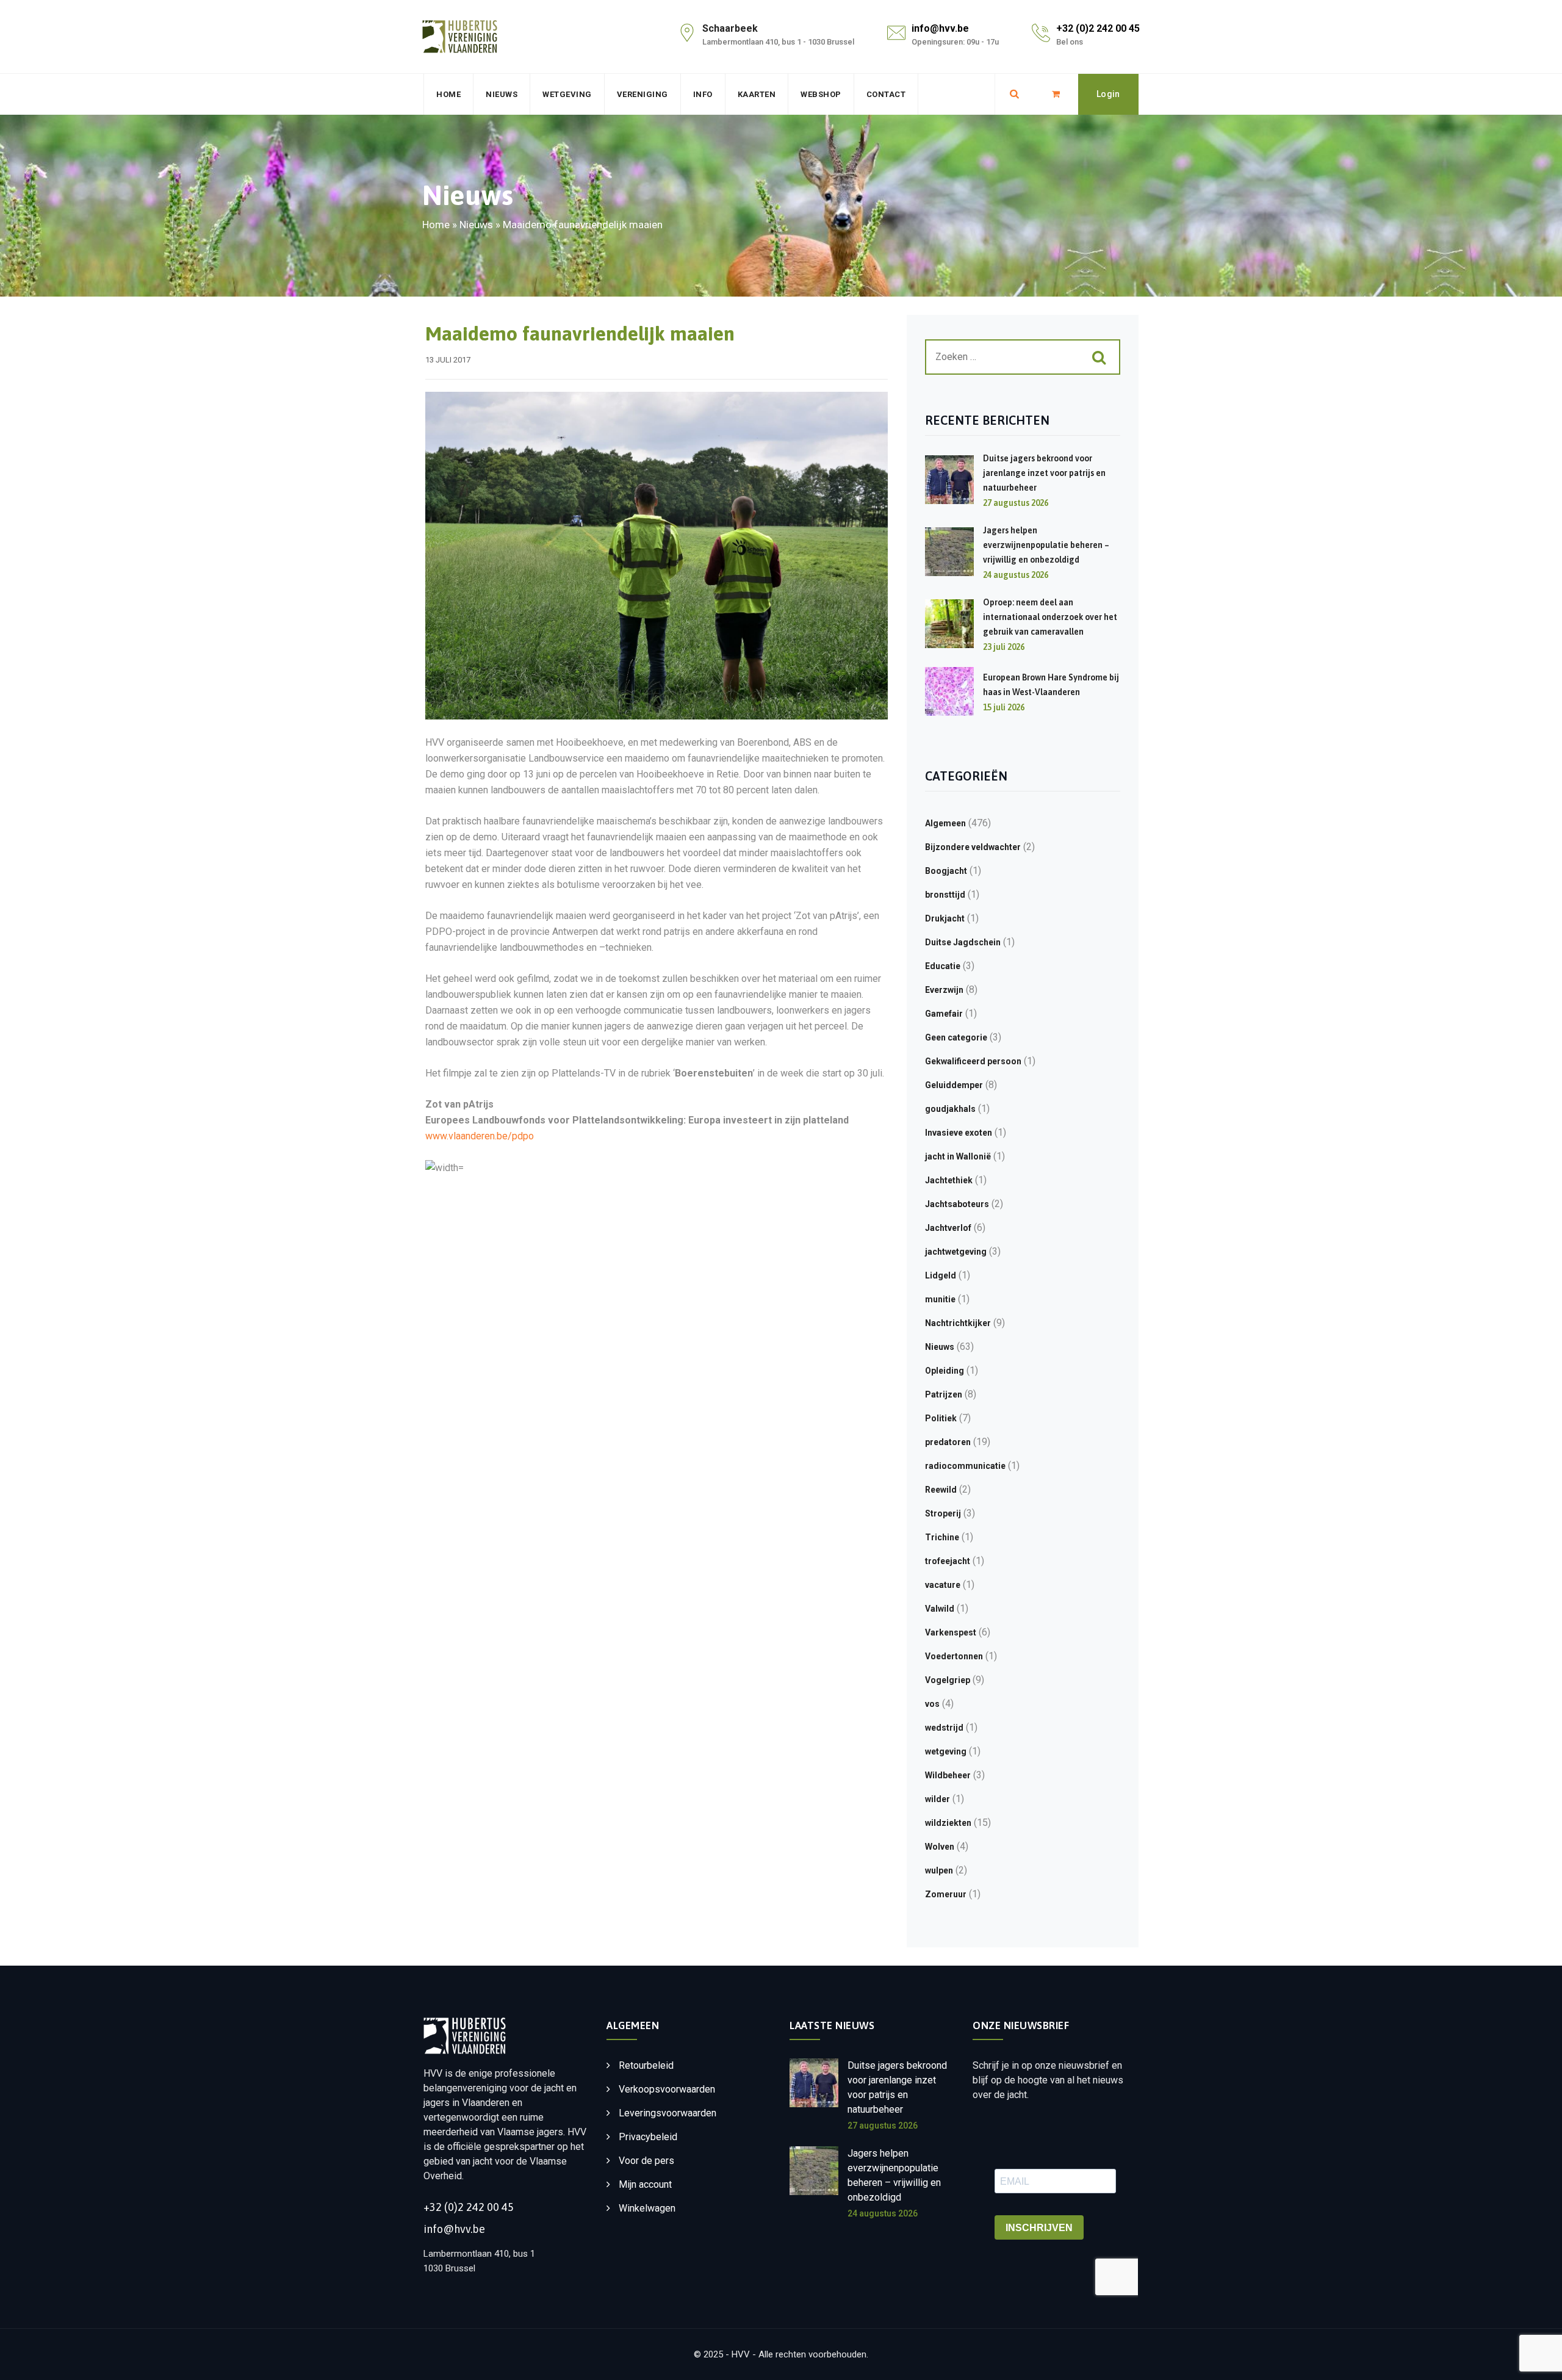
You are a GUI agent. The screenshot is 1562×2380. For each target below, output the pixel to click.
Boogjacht (946, 871)
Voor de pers (646, 2161)
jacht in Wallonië (958, 1156)
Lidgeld (941, 1275)
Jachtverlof (948, 1228)
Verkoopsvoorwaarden (667, 2089)
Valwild (940, 1609)
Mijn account (645, 2184)
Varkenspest (951, 1632)
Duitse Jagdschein (963, 942)
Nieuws (502, 94)
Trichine (942, 1537)
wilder (938, 1799)
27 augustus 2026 (883, 2126)
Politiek (941, 1418)
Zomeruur (946, 1894)
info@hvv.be (940, 28)
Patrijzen (944, 1394)
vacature (943, 1585)
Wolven (940, 1847)
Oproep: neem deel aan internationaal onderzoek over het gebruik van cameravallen (1050, 617)
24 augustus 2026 (883, 2213)
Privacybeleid (648, 2137)
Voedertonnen (954, 1656)
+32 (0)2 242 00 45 (1098, 28)
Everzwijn (944, 990)
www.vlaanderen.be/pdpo (480, 1136)
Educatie (943, 966)
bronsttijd (945, 895)
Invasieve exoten (959, 1133)
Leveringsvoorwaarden (668, 2113)
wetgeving (946, 1751)
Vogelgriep (948, 1680)
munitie (940, 1299)
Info (703, 94)
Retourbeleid (646, 2065)
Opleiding (945, 1371)
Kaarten (757, 94)
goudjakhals (950, 1109)
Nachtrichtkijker (958, 1323)
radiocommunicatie (965, 1466)
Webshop (821, 94)
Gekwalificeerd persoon (973, 1061)
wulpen (939, 1870)
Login (1108, 94)
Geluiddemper (954, 1085)
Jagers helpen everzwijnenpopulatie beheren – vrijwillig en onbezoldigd (1046, 545)
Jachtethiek (949, 1180)
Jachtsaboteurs (957, 1204)
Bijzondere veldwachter (973, 847)
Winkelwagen (647, 2208)
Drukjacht (945, 918)
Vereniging (642, 94)
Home (448, 94)
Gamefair (944, 1014)
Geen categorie (956, 1037)
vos (932, 1704)
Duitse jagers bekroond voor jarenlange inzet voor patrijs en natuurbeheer (1044, 473)
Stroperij (943, 1513)
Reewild (941, 1490)
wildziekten (948, 1823)
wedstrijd (944, 1728)
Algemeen (945, 823)
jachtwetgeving (956, 1252)
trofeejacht (948, 1561)
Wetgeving (567, 94)
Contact (886, 94)
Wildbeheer (948, 1775)
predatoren (948, 1442)
